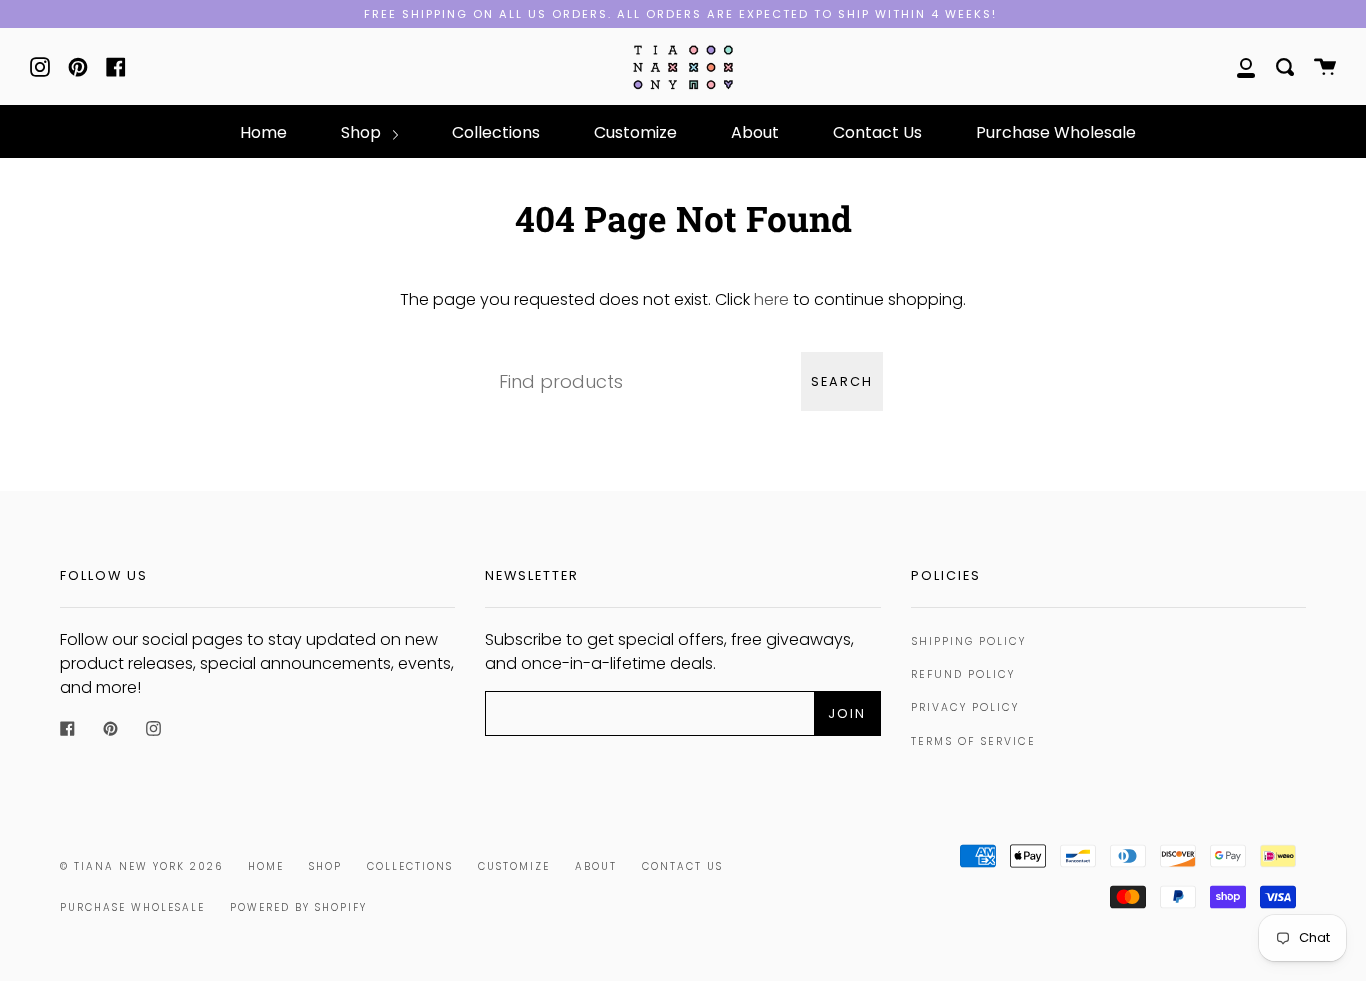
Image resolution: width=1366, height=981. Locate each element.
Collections (496, 132)
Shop (363, 132)
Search (842, 381)
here (771, 299)
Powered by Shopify (298, 907)
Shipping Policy (968, 641)
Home (263, 132)
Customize (635, 132)
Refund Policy (963, 674)
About (755, 132)
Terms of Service (973, 741)
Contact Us (877, 132)
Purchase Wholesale (1056, 132)
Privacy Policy (965, 707)
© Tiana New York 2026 (141, 866)
